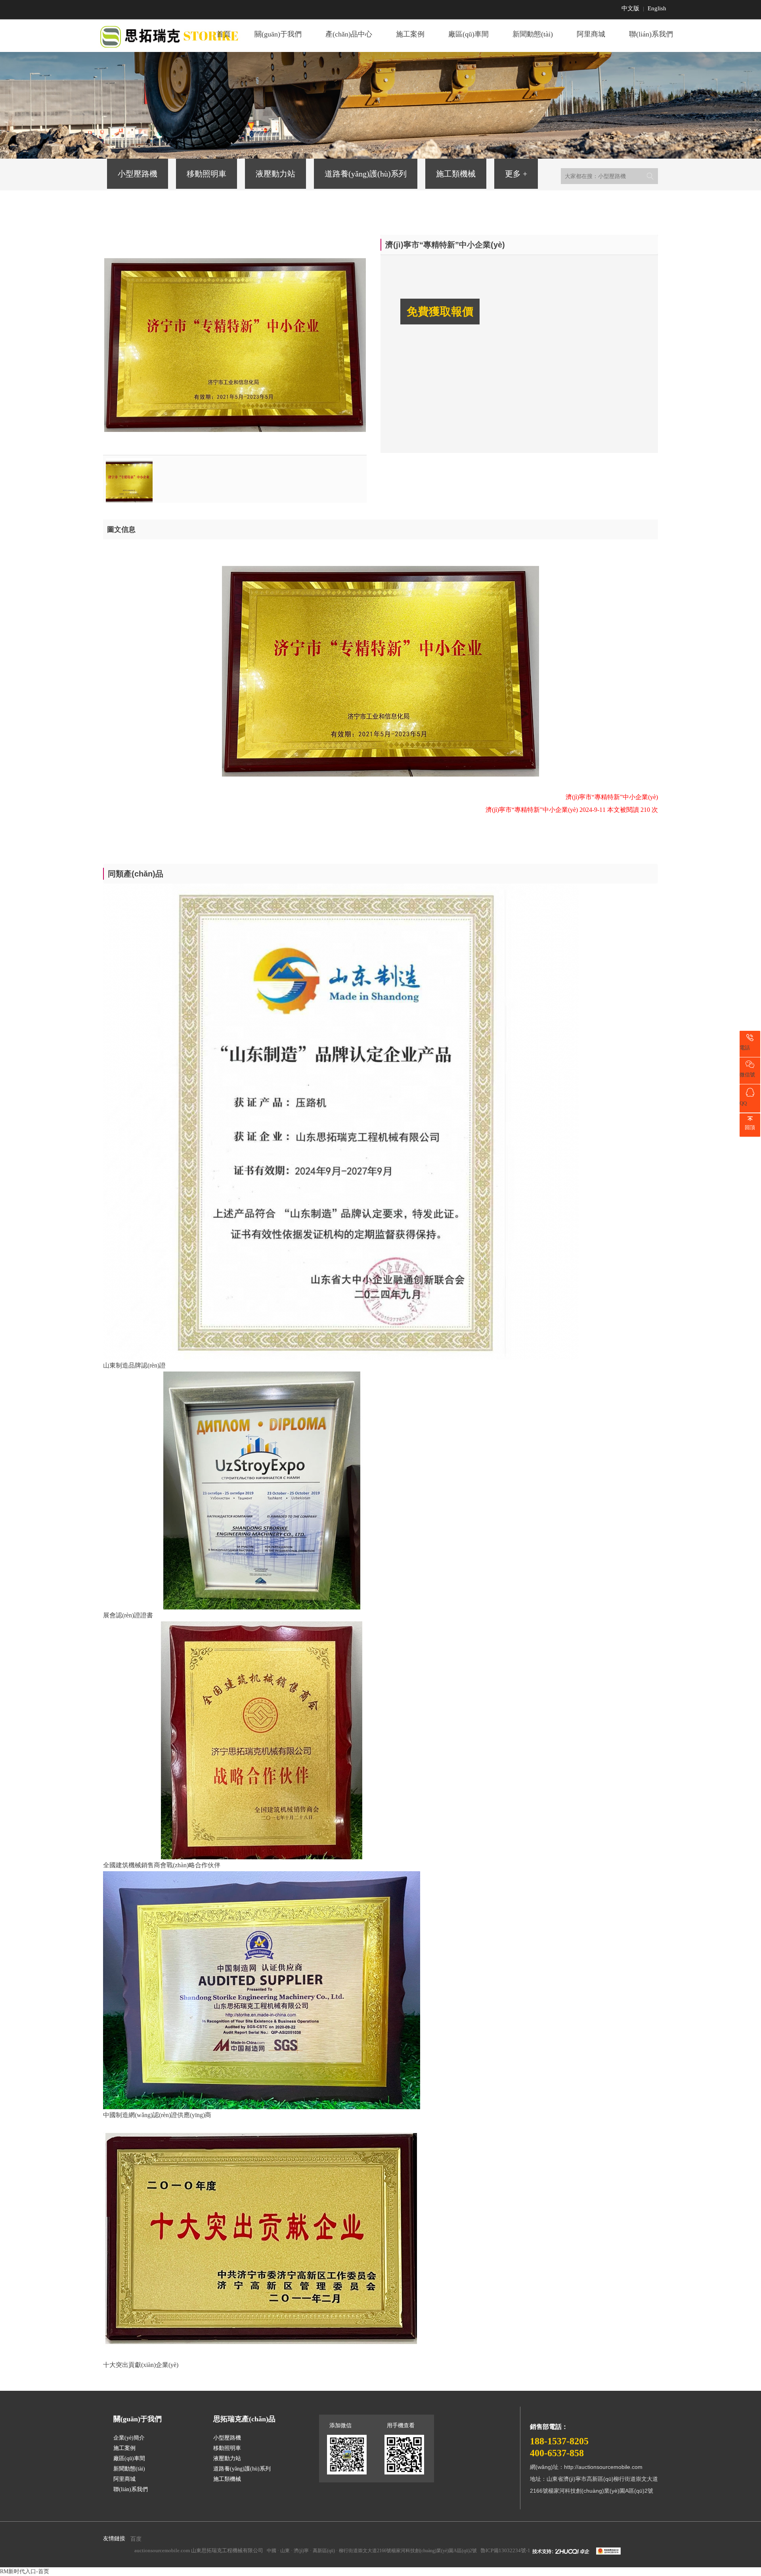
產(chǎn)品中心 (349, 34)
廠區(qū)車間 (468, 34)
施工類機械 (456, 174)
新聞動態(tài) (533, 34)
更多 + (516, 174)
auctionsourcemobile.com (162, 2550)
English (657, 8)
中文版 (630, 8)
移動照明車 (207, 174)
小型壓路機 (138, 174)
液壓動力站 (275, 174)
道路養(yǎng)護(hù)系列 (366, 174)
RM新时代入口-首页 (25, 2571)
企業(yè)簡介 (129, 2438)
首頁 (224, 34)
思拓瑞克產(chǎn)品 (244, 2419)
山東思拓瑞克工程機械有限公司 (227, 2550)
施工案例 (410, 34)
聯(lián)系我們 (651, 34)
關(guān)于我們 (278, 34)
